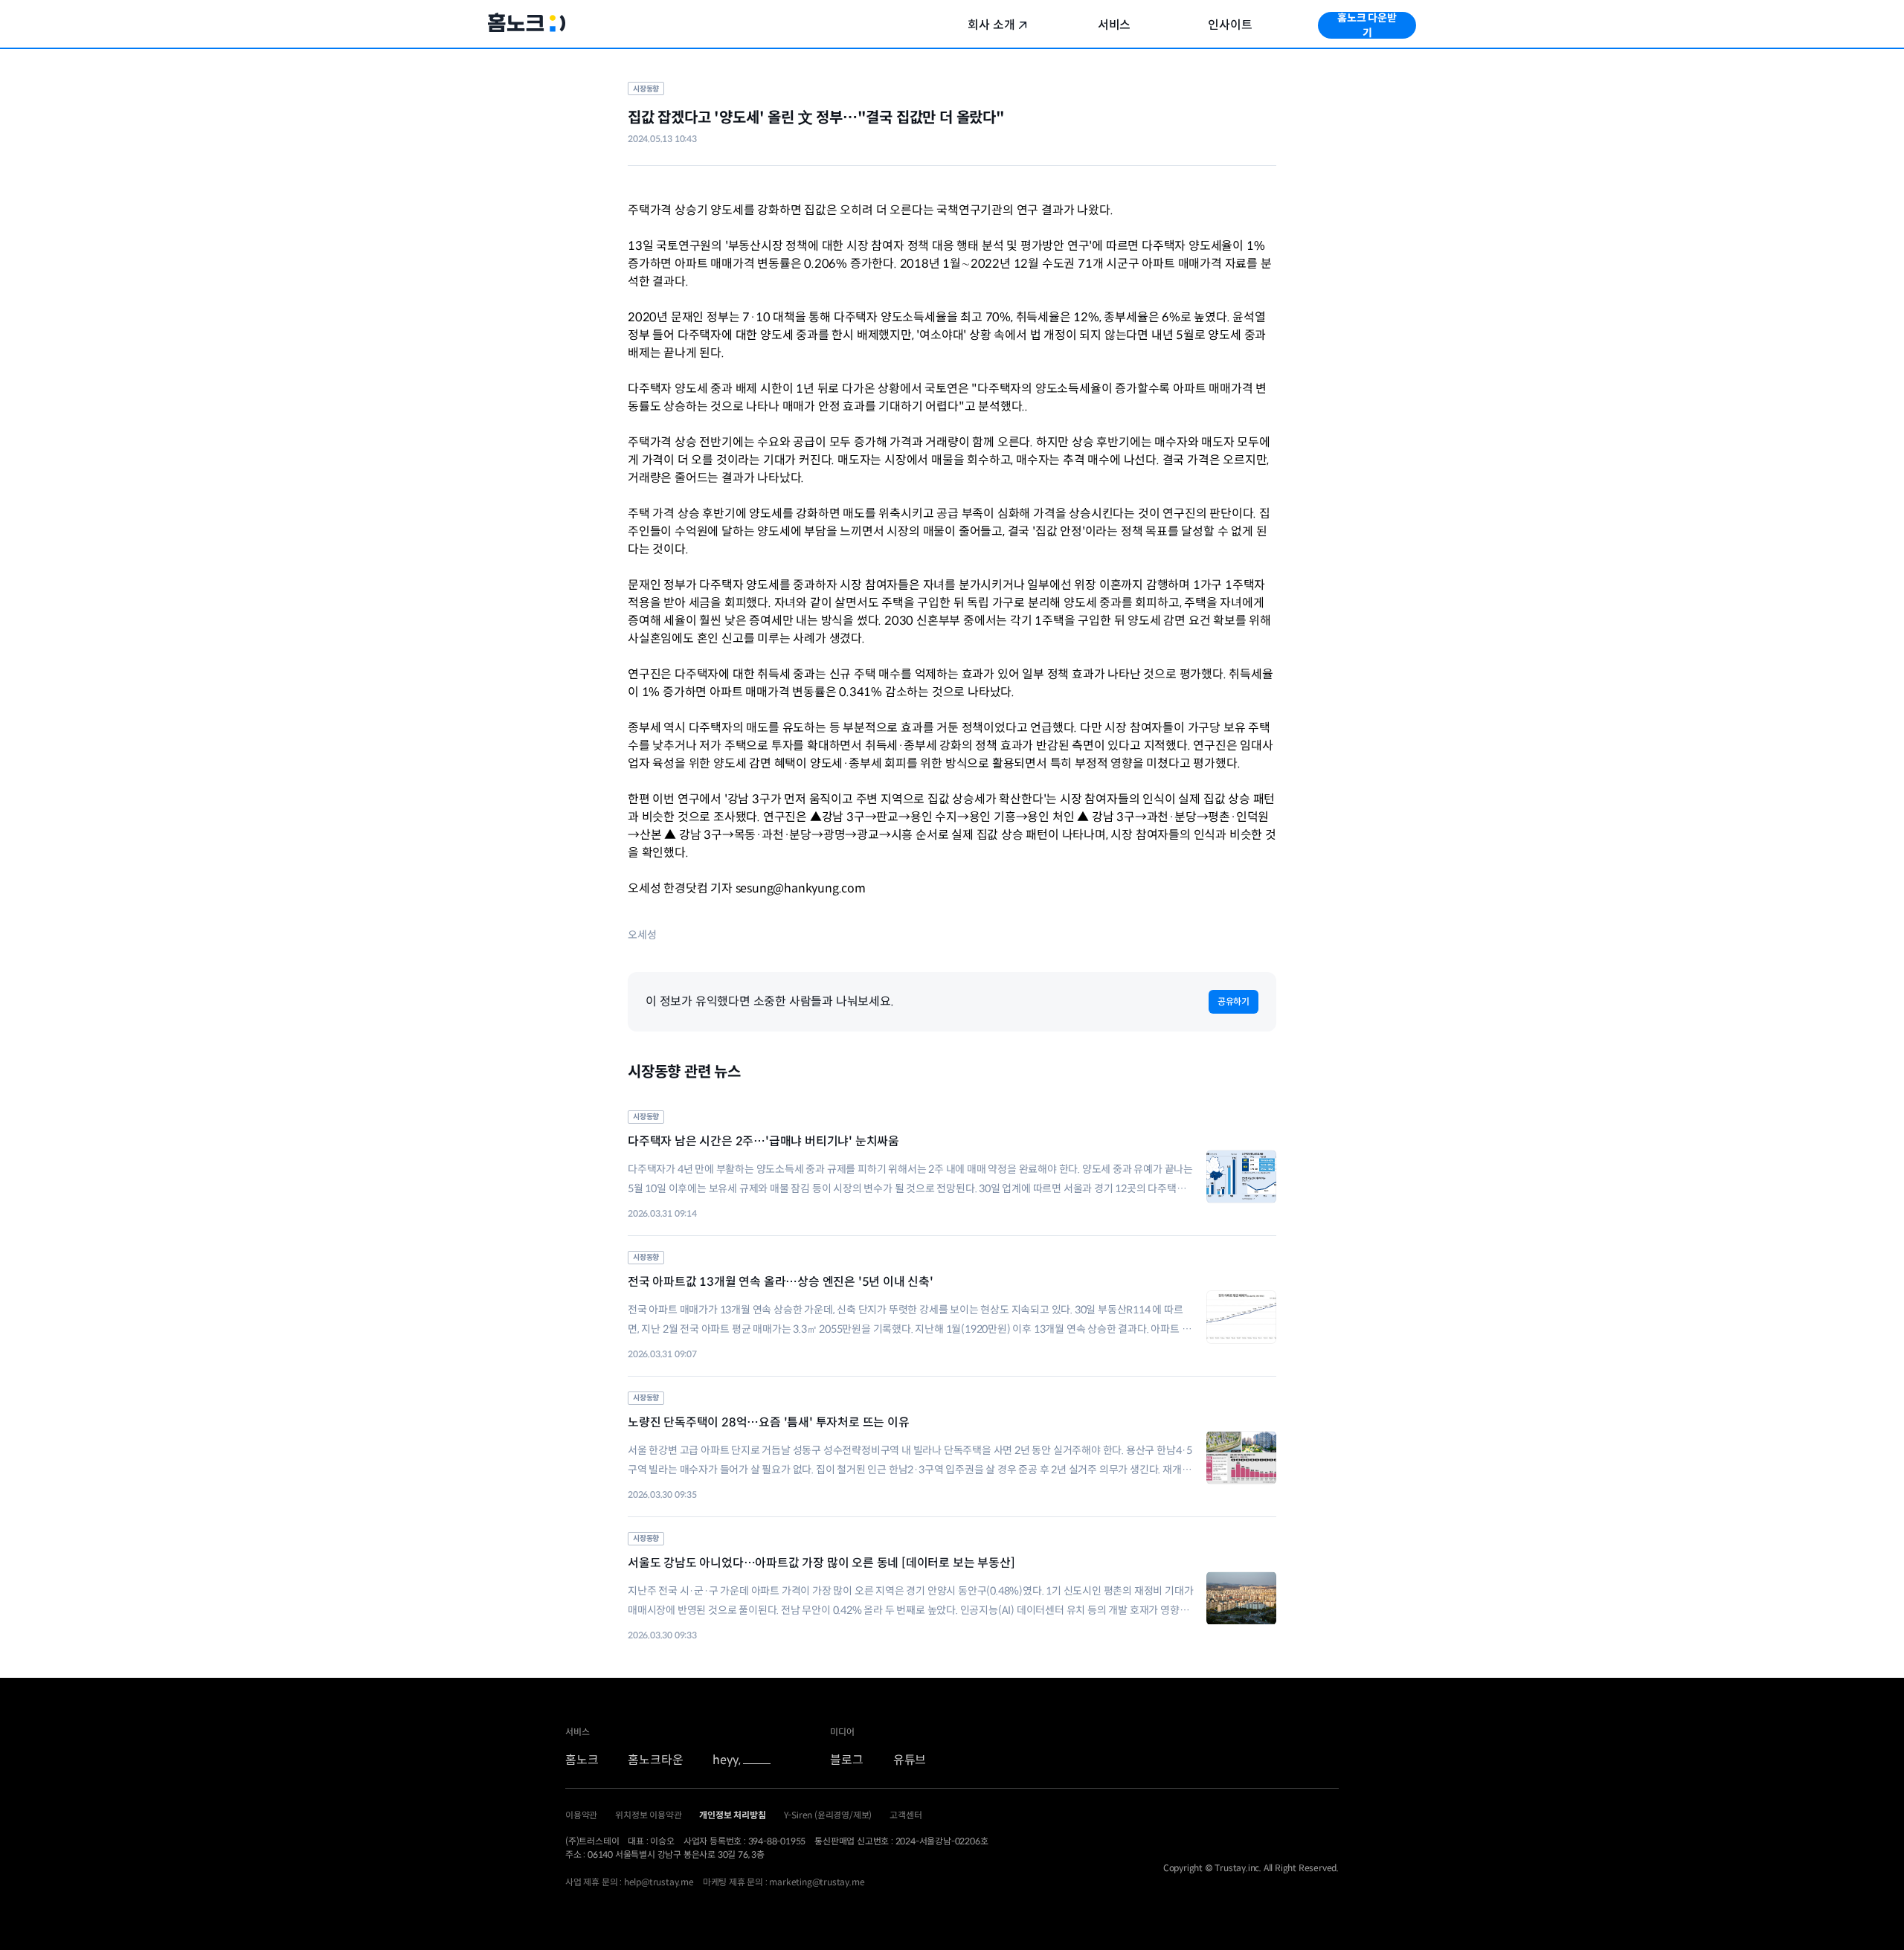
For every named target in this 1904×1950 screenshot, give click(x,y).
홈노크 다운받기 (1367, 25)
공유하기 (1234, 1001)
